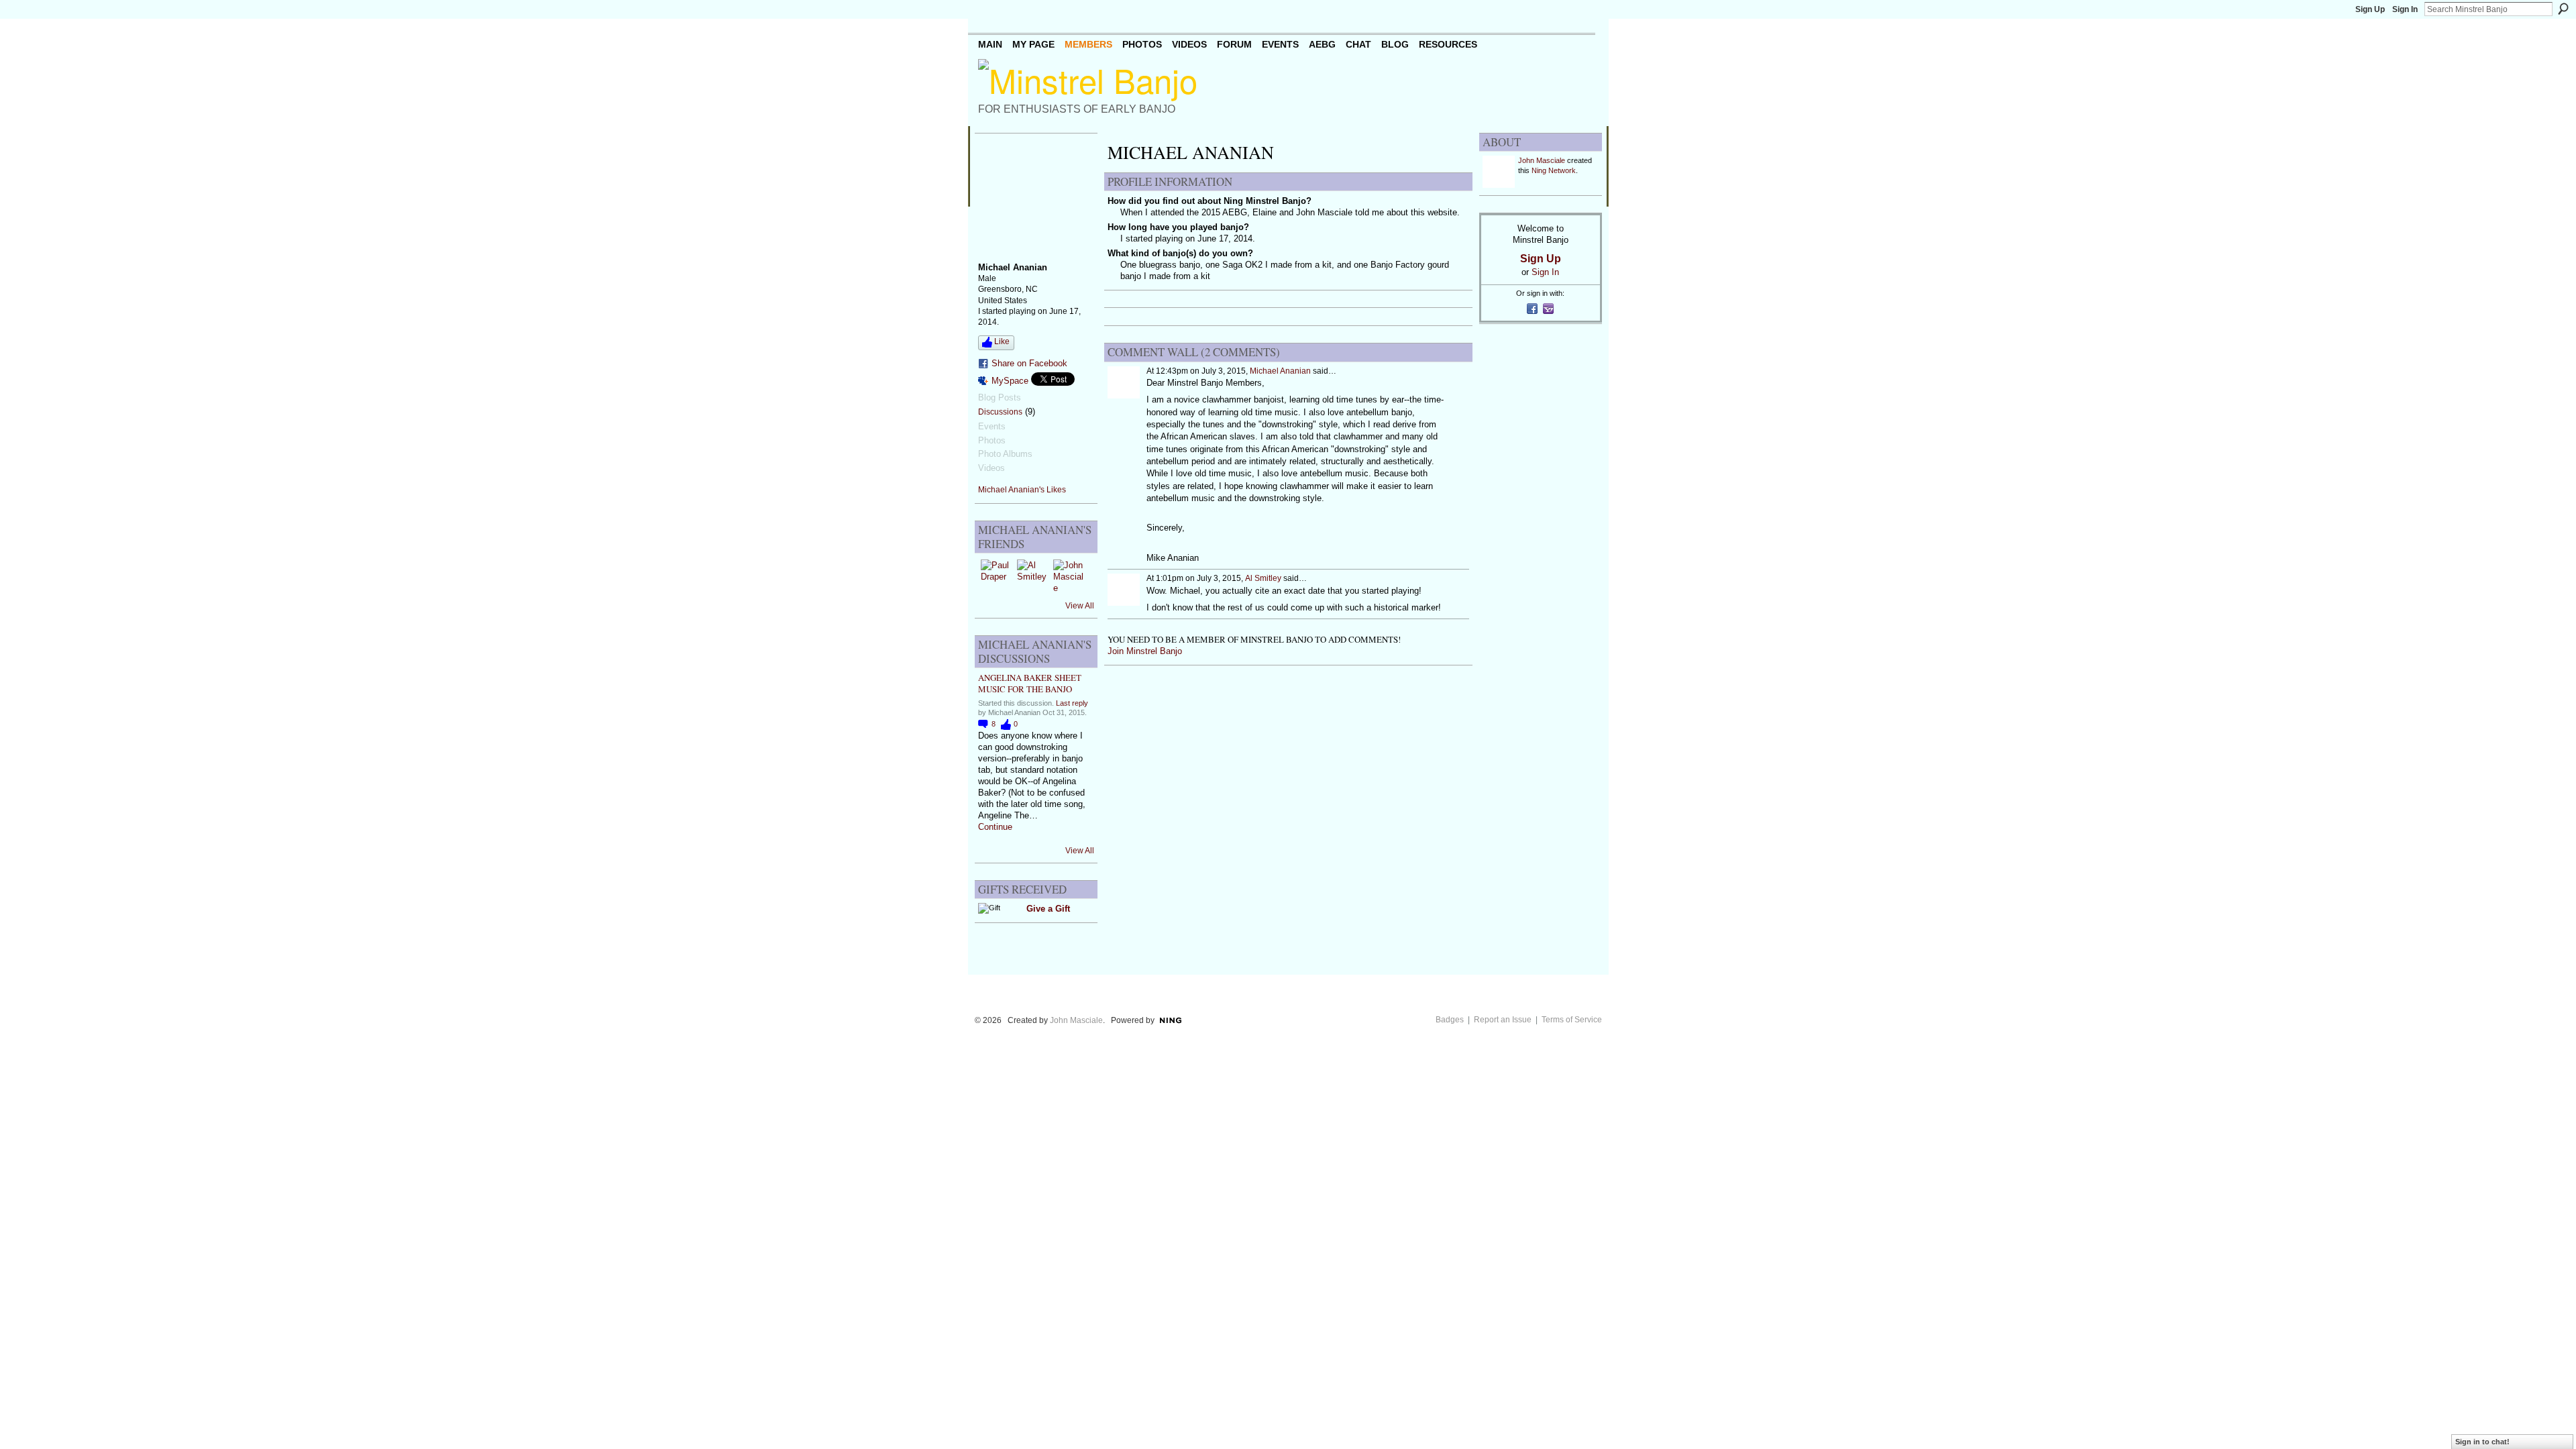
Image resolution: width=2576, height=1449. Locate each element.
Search (2563, 9)
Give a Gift (1048, 909)
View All (1080, 606)
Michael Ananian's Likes (1022, 490)
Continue (995, 827)
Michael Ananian (1280, 371)
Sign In (2405, 9)
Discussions (1000, 412)
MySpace (1010, 381)
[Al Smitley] (1033, 576)
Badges (1450, 1020)
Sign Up (2370, 9)
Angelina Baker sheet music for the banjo (1030, 683)
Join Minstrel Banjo (1145, 651)
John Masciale (1542, 160)
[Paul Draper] (997, 576)
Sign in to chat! (2482, 1442)
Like (1002, 341)
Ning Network (1554, 170)
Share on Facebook (1029, 363)
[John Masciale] (1069, 576)
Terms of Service (1572, 1020)
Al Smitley (1263, 578)
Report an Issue (1503, 1020)
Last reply (1072, 703)
